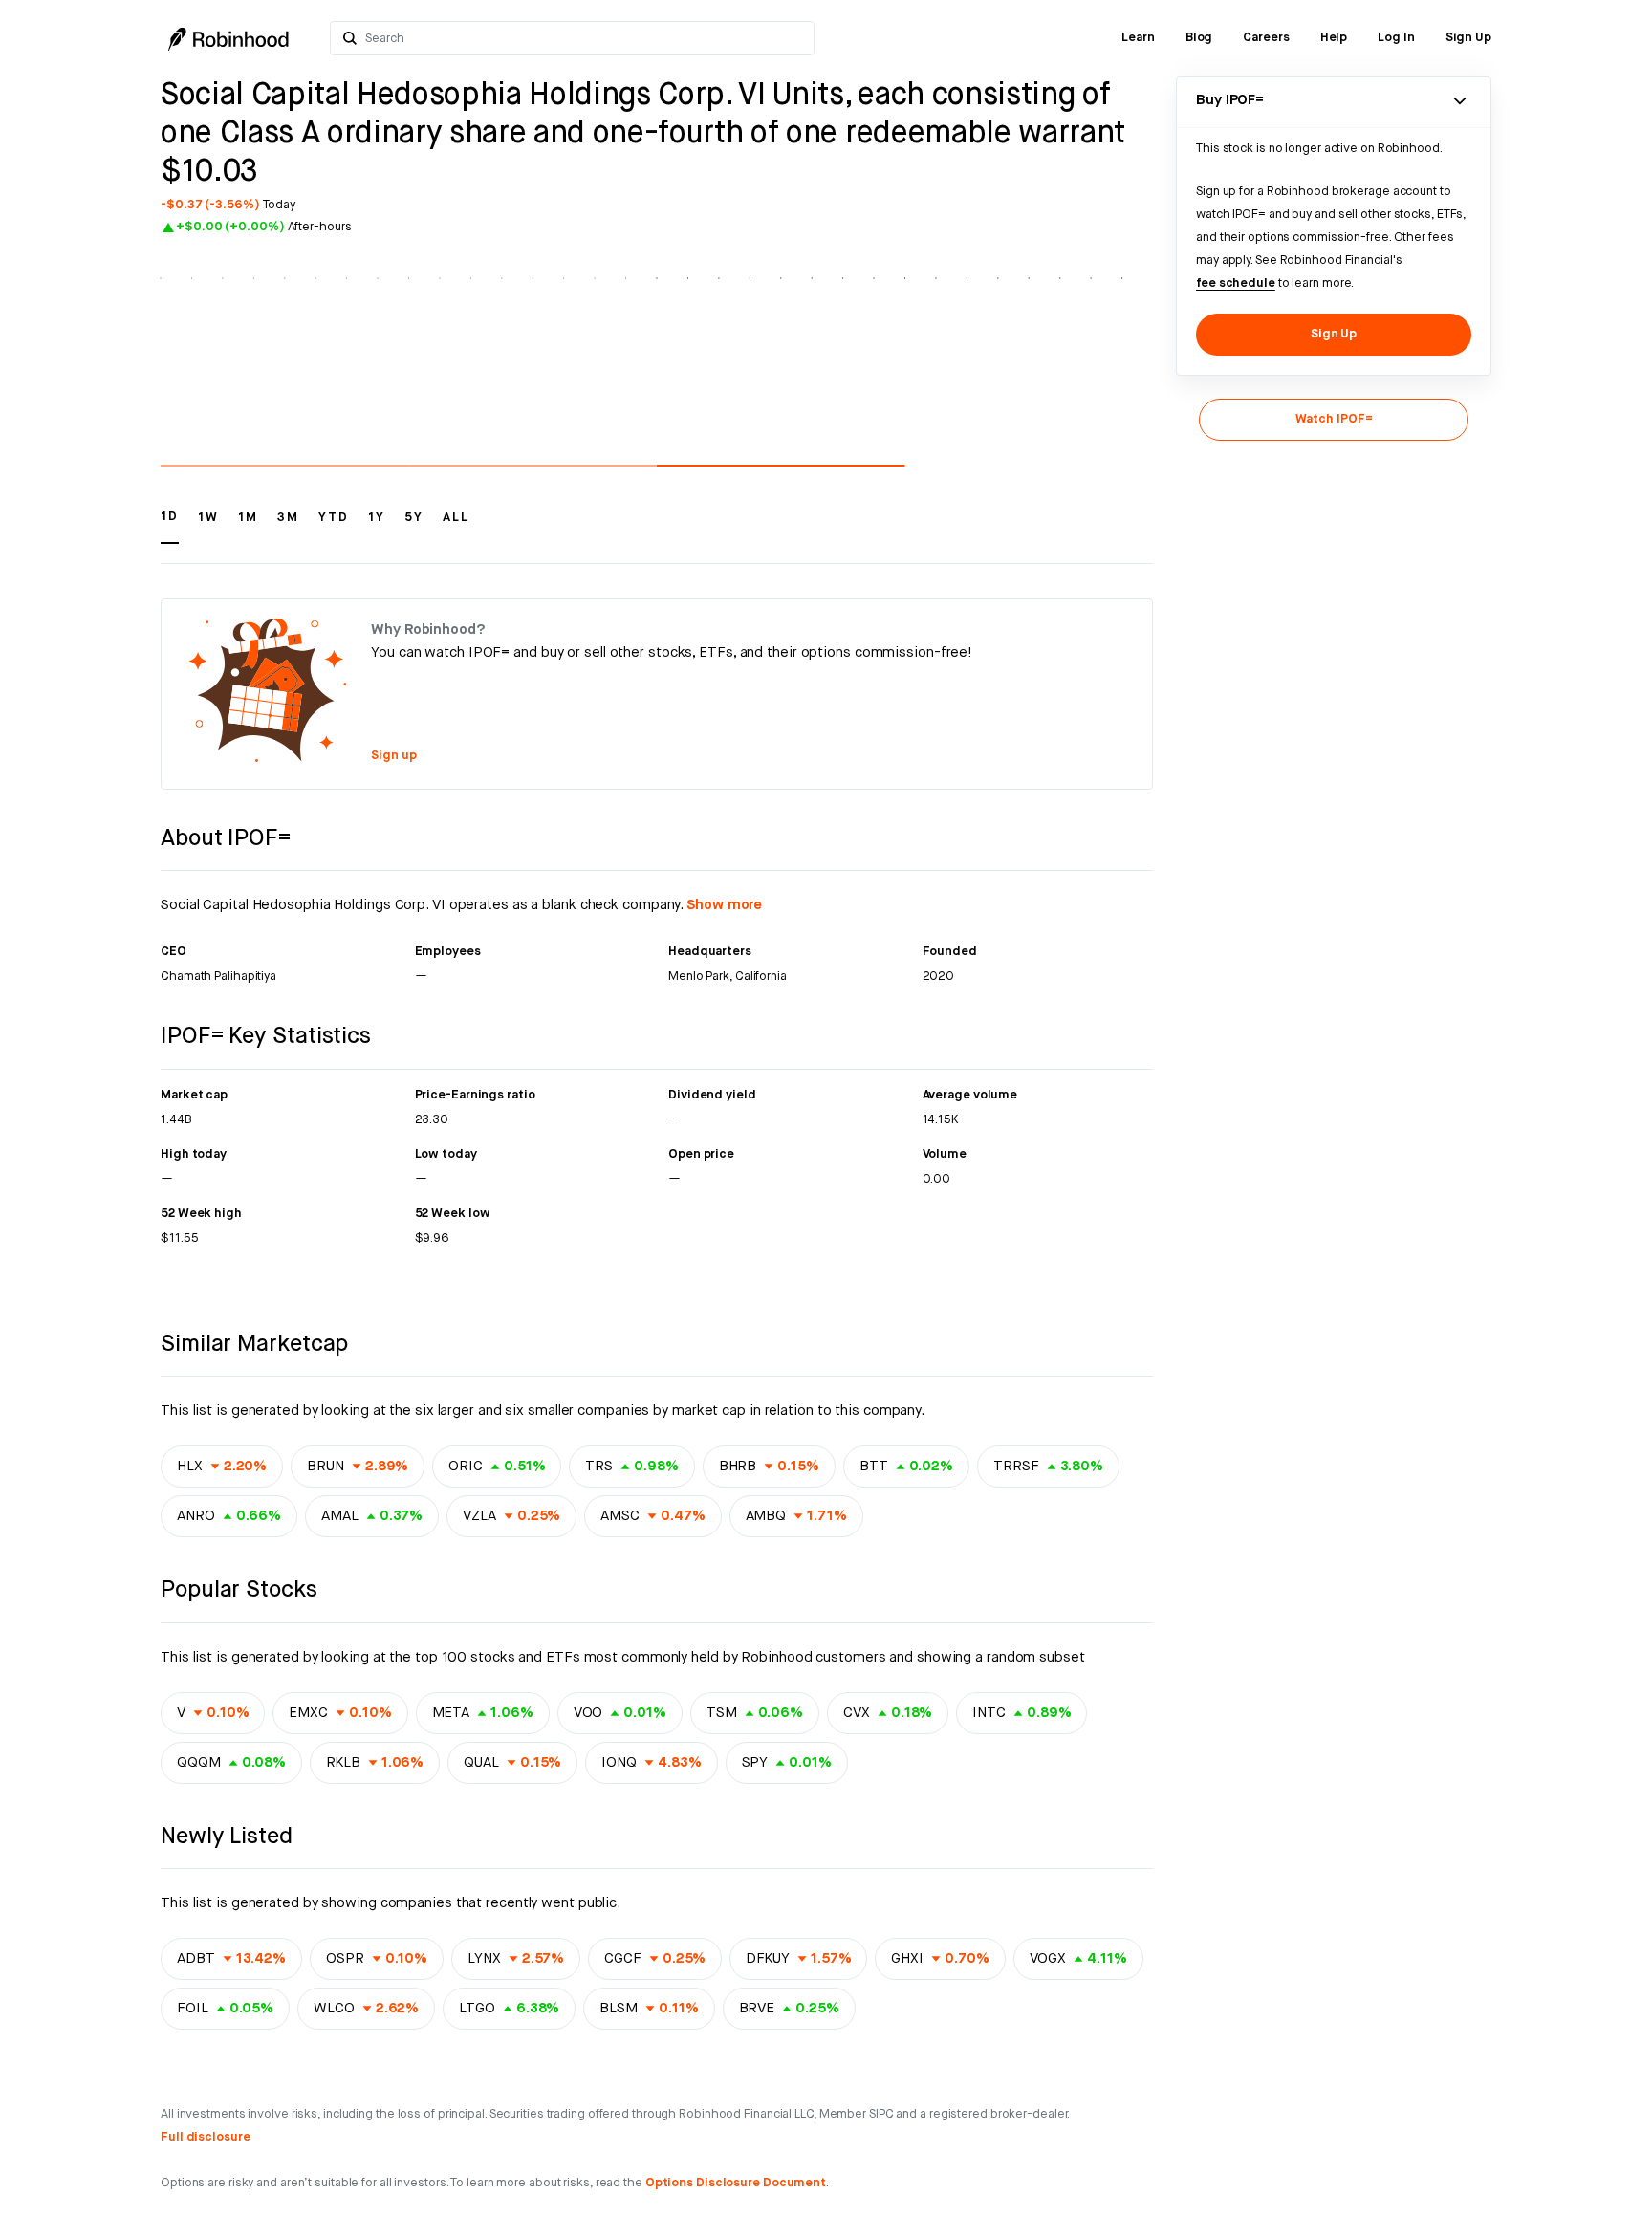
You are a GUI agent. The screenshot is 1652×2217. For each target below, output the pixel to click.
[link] (1138, 38)
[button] (170, 526)
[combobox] (584, 38)
